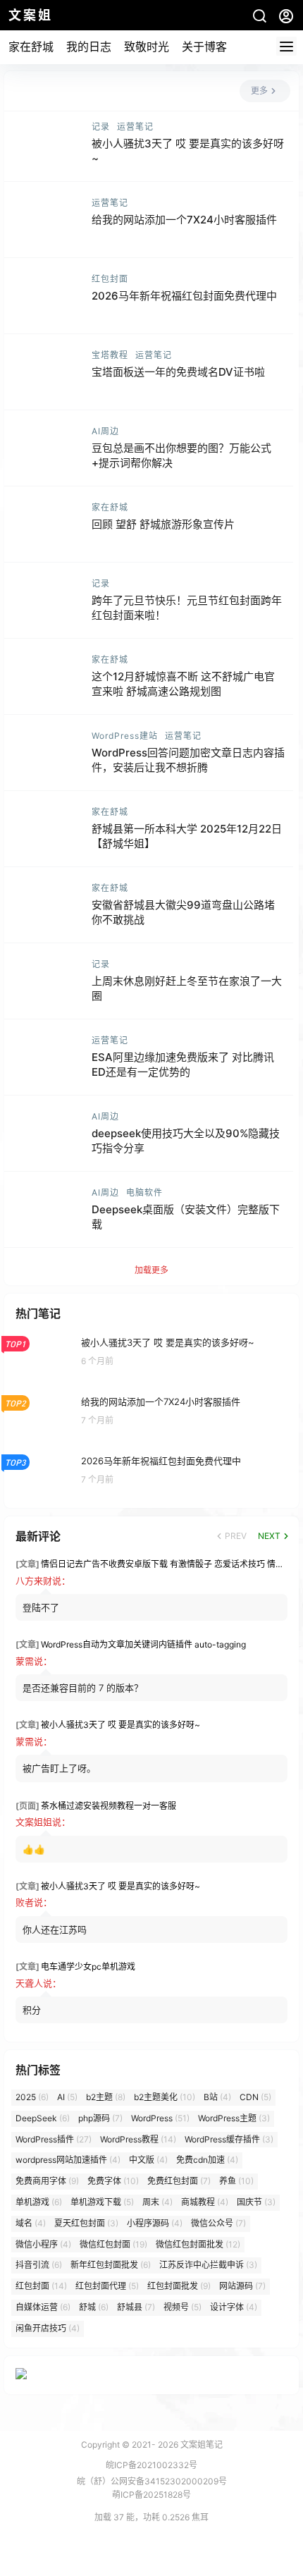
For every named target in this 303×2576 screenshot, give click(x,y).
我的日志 (89, 47)
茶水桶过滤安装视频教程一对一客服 (109, 1806)
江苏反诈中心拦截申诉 (208, 2265)
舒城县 (136, 2307)
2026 (168, 2445)
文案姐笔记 (200, 2445)
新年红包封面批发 (111, 2265)
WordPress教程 (138, 2139)
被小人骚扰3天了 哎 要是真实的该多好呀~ (120, 1725)
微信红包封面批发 (198, 2244)
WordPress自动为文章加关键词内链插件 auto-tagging (143, 1644)
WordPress (160, 2118)
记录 (101, 127)
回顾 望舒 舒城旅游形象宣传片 (163, 524)
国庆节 (256, 2202)
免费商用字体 (47, 2181)
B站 (217, 2097)
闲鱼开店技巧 (48, 2328)
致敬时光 (147, 47)
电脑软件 (144, 1192)
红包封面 (110, 279)
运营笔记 (135, 127)
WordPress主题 (234, 2118)
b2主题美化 (165, 2097)
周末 (157, 2202)
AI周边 (105, 431)
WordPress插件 (54, 2139)
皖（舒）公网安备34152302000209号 (152, 2481)
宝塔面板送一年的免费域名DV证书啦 (178, 372)
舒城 (94, 2307)
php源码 (100, 2118)
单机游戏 (39, 2202)
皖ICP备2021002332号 (151, 2465)
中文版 (148, 2160)
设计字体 (234, 2307)
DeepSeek (43, 2118)
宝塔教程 (110, 355)
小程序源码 (155, 2223)
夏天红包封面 (86, 2223)
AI (67, 2097)
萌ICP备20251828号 (151, 2495)
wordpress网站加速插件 (68, 2160)
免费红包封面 (179, 2181)
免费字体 (113, 2181)
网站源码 (242, 2286)
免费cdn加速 (207, 2160)
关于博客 (204, 47)
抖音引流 (39, 2265)
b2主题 (106, 2097)
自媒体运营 (43, 2307)
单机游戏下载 (102, 2202)
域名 (31, 2223)
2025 (32, 2097)
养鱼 (236, 2181)
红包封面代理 (107, 2286)
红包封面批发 (179, 2286)
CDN (255, 2097)
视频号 (183, 2307)
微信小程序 (43, 2244)
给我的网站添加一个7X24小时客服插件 (184, 220)
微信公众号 (218, 2223)
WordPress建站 (125, 736)
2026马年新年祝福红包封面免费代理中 (184, 296)
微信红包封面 (113, 2244)
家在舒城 (31, 47)
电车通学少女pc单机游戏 (88, 1967)
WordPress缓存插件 (229, 2139)
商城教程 (205, 2202)
